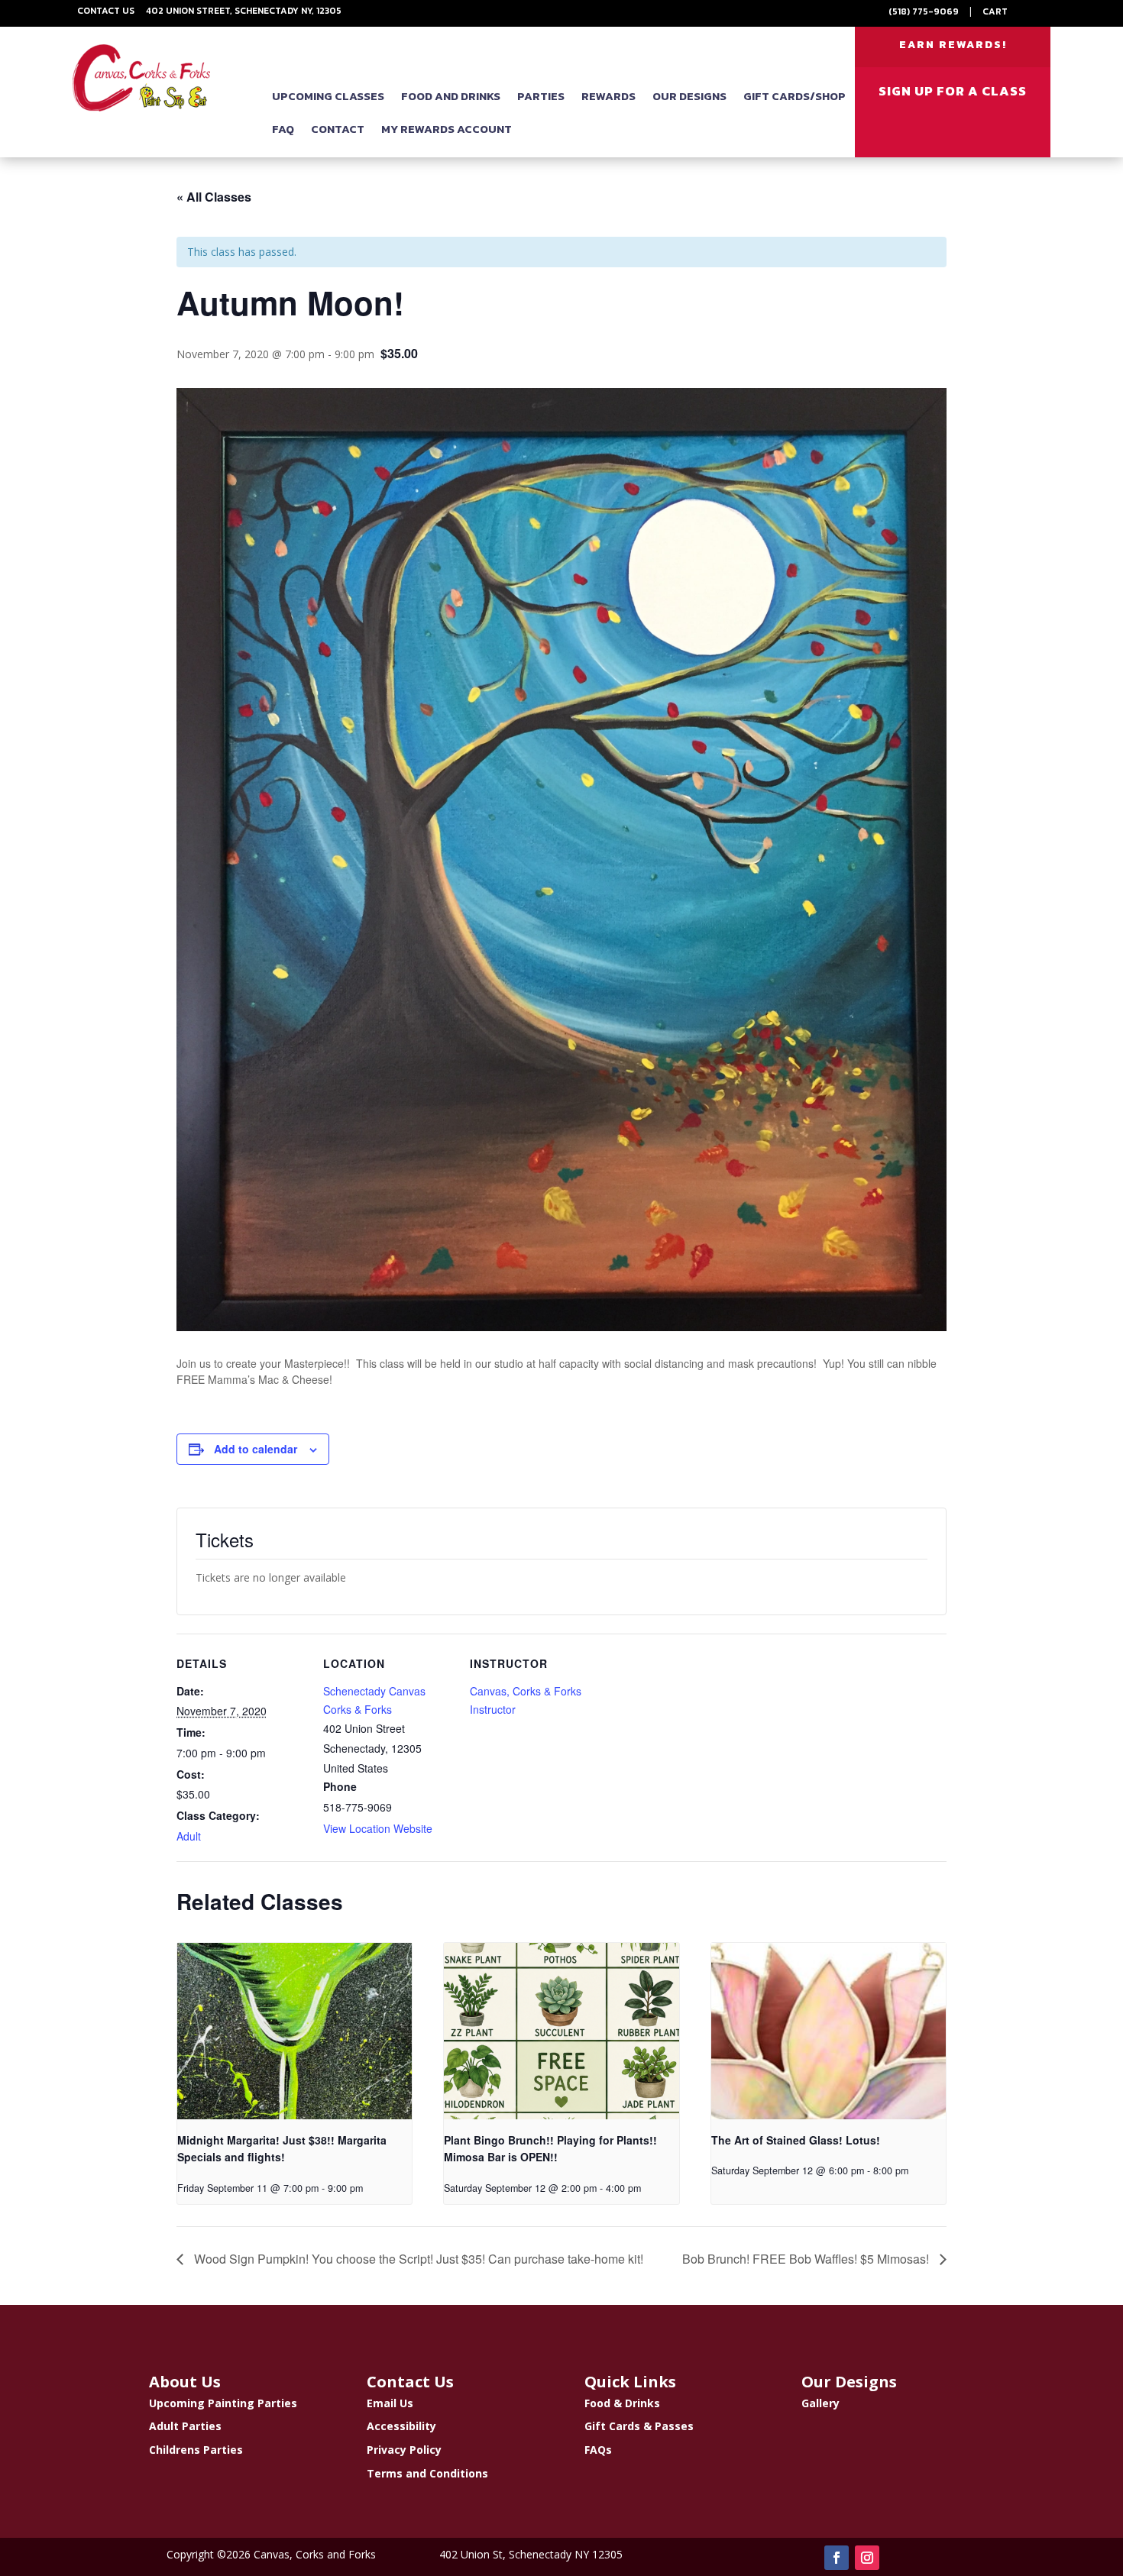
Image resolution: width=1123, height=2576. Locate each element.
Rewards (608, 96)
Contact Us (106, 11)
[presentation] (295, 2031)
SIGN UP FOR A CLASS (953, 91)
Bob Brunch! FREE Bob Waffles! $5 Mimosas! (807, 2259)
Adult (189, 1836)
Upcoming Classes (328, 96)
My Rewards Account (447, 129)
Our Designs (689, 96)
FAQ (283, 129)
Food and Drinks (451, 96)
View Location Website (378, 1828)
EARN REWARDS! (953, 45)
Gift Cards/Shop (795, 96)
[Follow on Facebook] (837, 2558)
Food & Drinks (622, 2403)
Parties (541, 96)
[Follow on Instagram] (867, 2558)
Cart (995, 11)
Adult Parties (185, 2426)
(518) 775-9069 (924, 11)
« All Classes (214, 197)
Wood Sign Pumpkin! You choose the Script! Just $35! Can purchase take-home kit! (417, 2259)
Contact (338, 129)
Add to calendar (256, 1449)
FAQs (598, 2450)
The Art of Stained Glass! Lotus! (796, 2140)
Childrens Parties (196, 2450)
